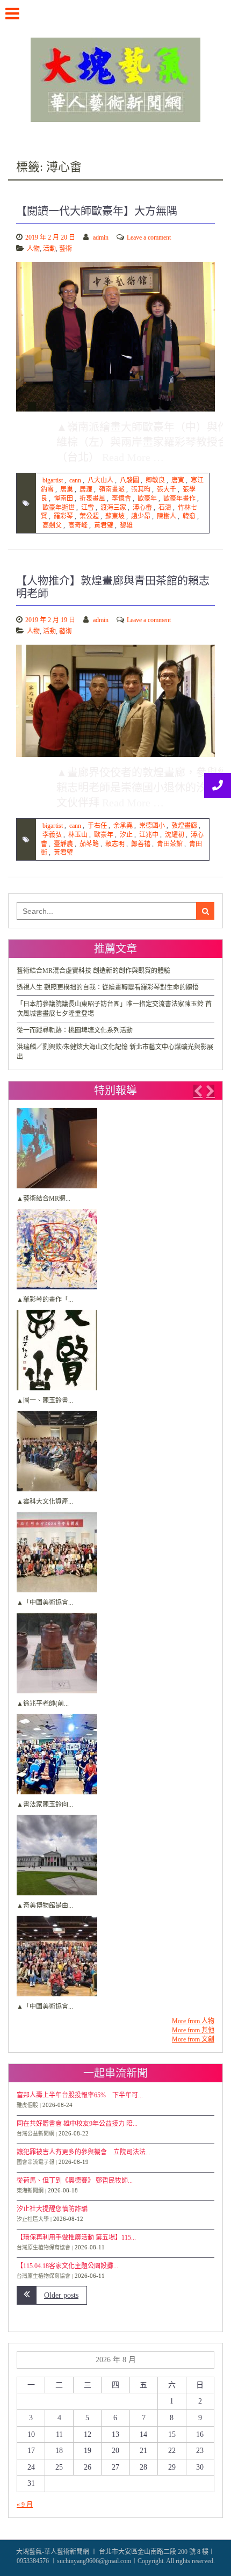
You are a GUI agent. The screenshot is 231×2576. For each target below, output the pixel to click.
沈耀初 (175, 835)
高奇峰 (78, 525)
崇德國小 (152, 826)
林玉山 (78, 835)
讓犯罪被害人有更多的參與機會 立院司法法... (84, 2152)
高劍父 (52, 525)
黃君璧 (104, 525)
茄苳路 (89, 844)
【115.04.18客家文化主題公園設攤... (67, 2266)
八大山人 (100, 480)
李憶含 (121, 499)
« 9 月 (25, 2505)
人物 (33, 249)
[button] (198, 1091)
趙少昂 (141, 516)
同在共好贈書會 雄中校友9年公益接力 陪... (77, 2124)
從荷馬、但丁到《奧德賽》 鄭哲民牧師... (75, 2181)
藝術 (66, 249)
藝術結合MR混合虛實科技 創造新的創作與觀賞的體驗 (93, 971)
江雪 (88, 508)
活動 (49, 249)
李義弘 (52, 835)
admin (101, 237)
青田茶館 (170, 844)
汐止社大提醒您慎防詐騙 (52, 2209)
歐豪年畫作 (179, 499)
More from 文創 (193, 2039)
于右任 (97, 826)
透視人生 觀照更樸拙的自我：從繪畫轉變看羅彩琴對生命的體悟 (108, 987)
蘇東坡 (115, 516)
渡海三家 (113, 508)
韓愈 (189, 516)
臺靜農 (63, 844)
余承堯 (123, 826)
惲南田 (63, 499)
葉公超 (89, 516)
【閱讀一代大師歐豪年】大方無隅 (97, 211)
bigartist (53, 480)
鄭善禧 (141, 844)
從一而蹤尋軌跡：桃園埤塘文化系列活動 (75, 1030)
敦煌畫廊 (184, 826)
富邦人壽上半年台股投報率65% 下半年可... (80, 2095)
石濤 (165, 508)
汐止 (126, 835)
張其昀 (141, 489)
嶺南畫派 (112, 489)
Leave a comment (149, 237)
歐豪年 (147, 499)
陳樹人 (167, 516)
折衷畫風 (92, 499)
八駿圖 (129, 480)
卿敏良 (155, 480)
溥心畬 (142, 508)
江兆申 (149, 835)
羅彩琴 (63, 516)
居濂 (86, 489)
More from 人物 (193, 2021)
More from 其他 (193, 2030)
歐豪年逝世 (59, 508)
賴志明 (115, 844)
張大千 (167, 489)
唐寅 (178, 480)
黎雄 (126, 525)
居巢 (67, 489)
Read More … (133, 457)
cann (75, 480)
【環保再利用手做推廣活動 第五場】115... (76, 2238)
